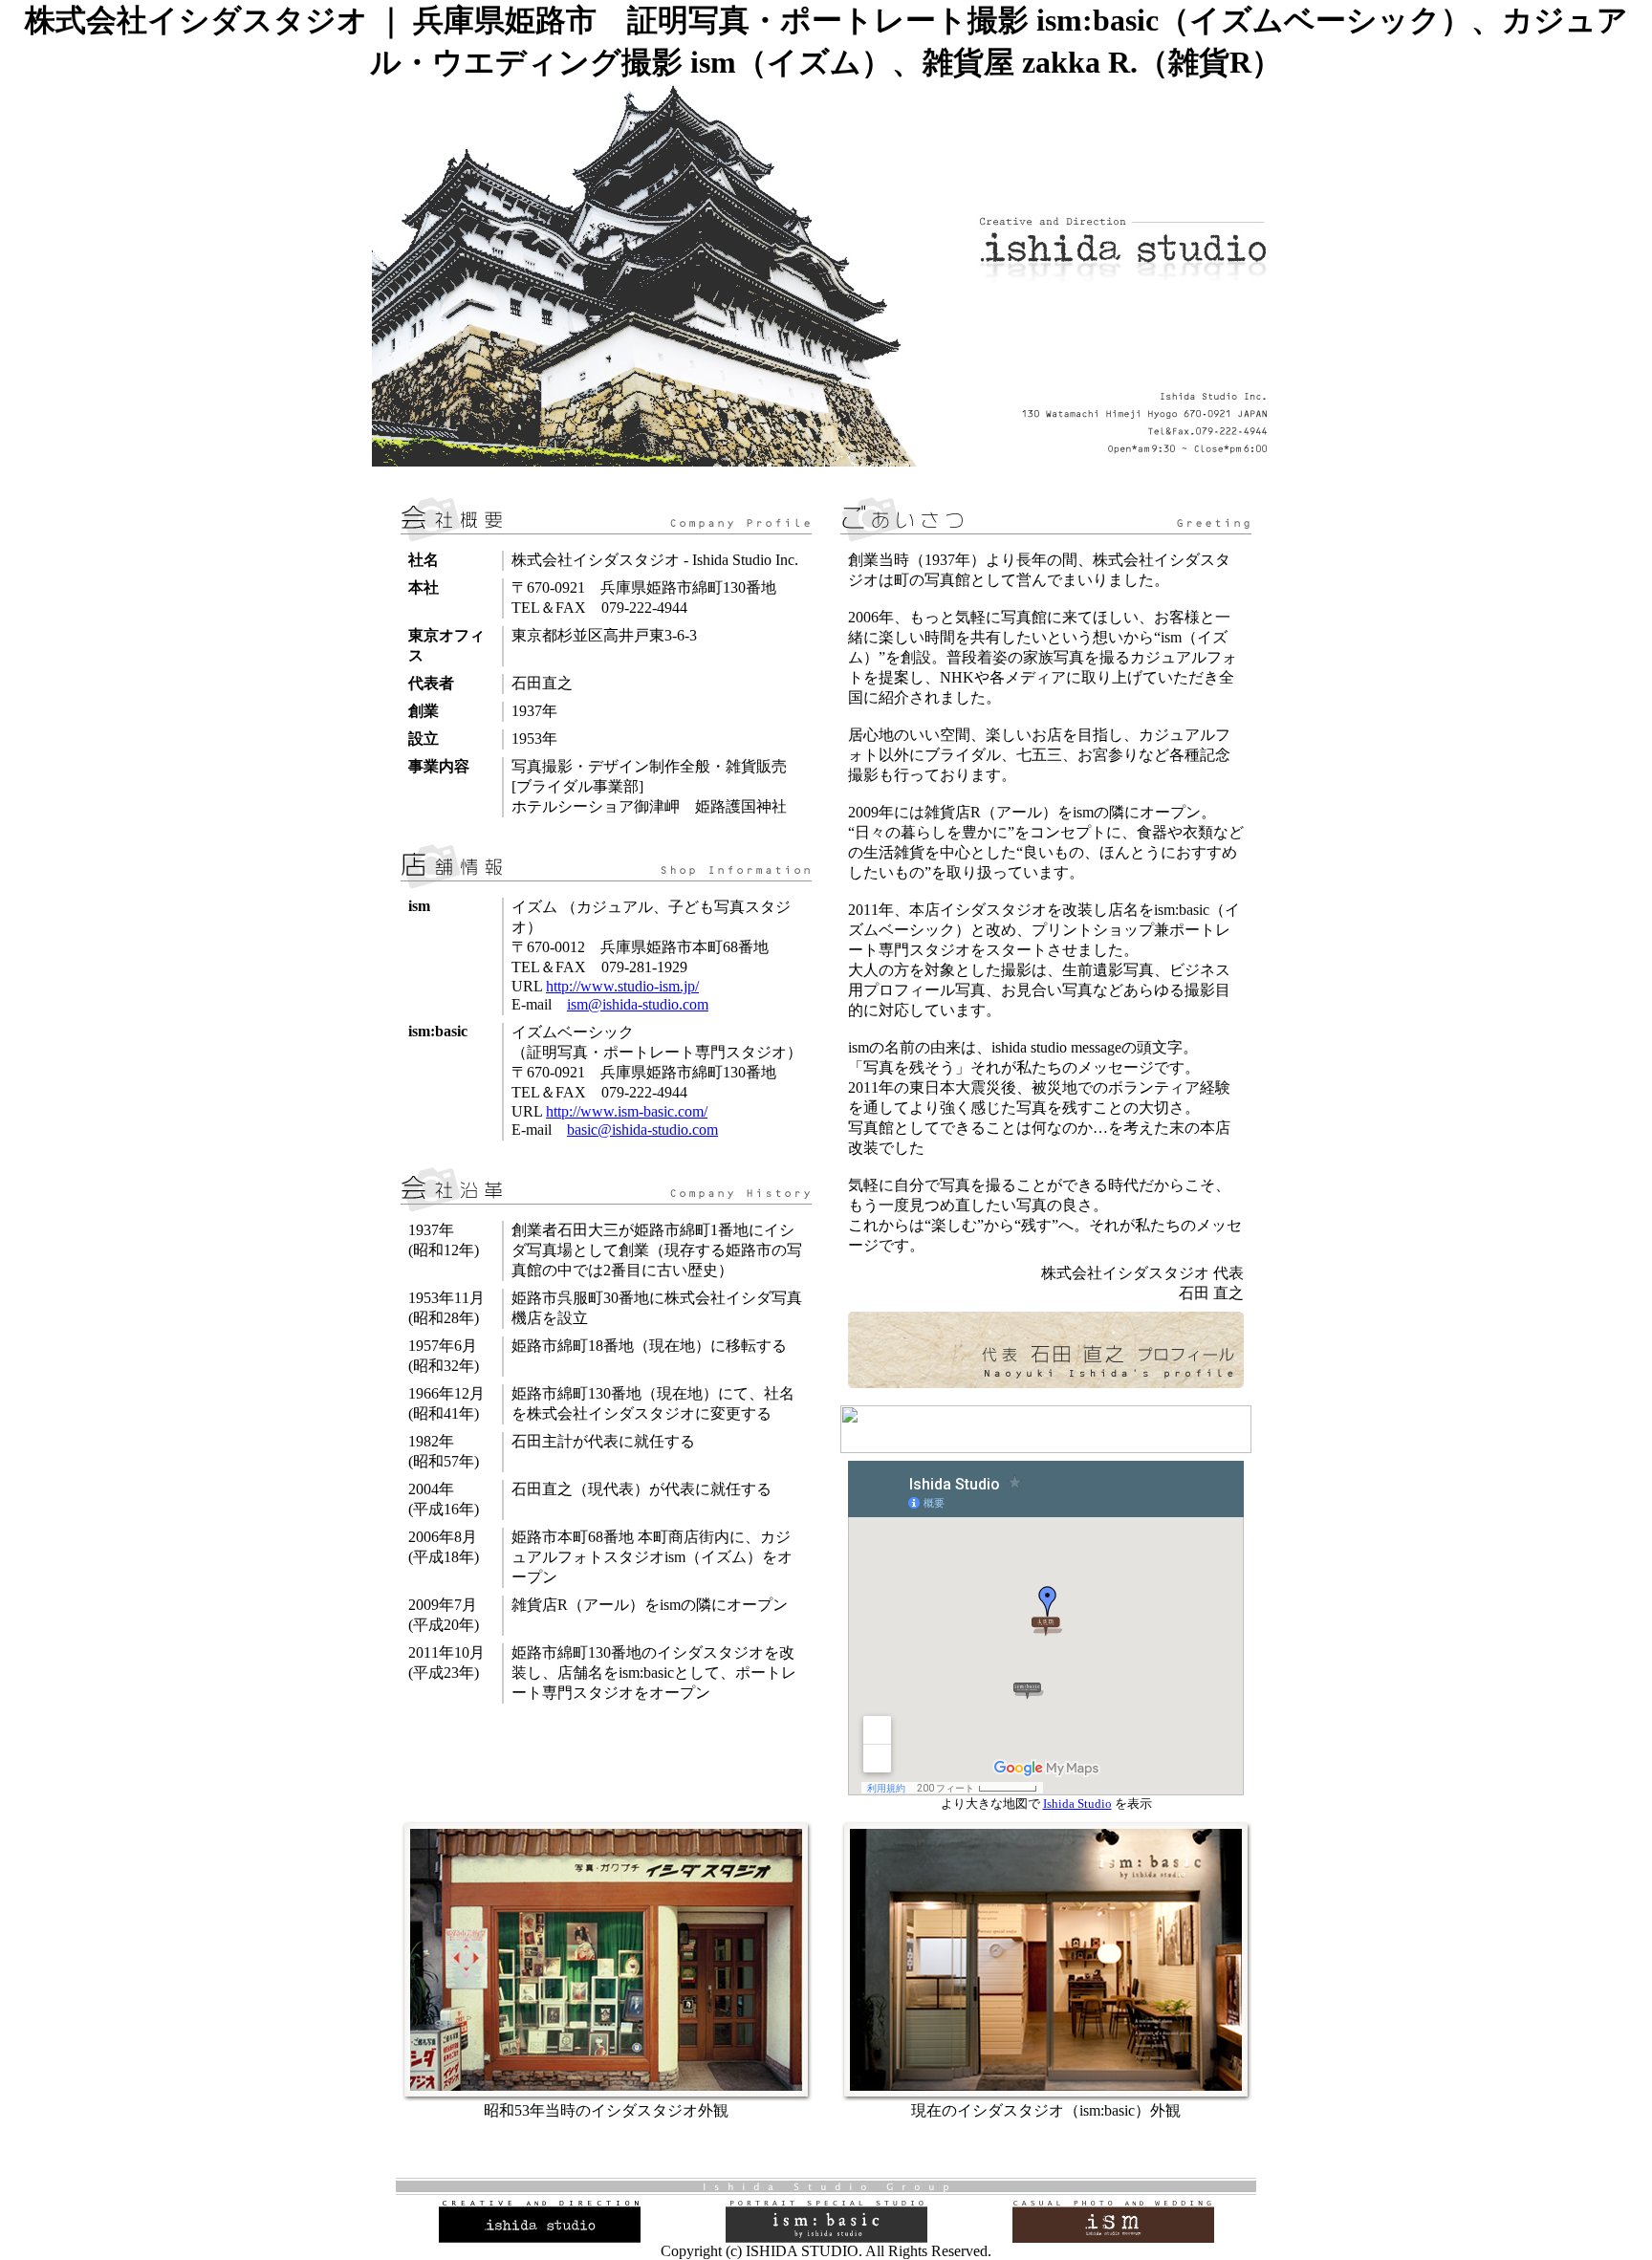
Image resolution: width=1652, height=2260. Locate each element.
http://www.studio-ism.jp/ (622, 986)
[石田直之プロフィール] (1046, 1383)
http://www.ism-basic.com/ (627, 1111)
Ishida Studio (1077, 1804)
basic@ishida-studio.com (642, 1130)
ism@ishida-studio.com (638, 1004)
